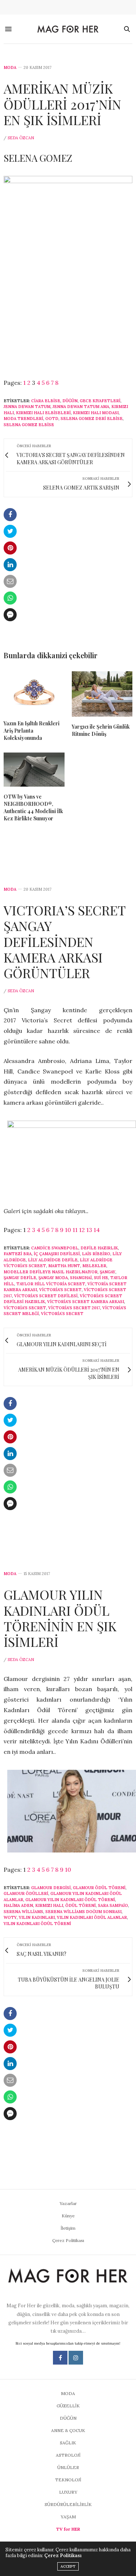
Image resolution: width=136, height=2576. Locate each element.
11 (75, 1230)
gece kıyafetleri (100, 401)
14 (97, 1230)
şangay (108, 1272)
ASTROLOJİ (68, 2455)
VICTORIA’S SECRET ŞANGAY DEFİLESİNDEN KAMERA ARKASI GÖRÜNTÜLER (65, 941)
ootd (52, 419)
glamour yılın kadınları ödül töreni (70, 1900)
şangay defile (20, 1278)
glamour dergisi (51, 1888)
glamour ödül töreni (99, 1888)
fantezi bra (18, 1254)
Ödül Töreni (81, 1905)
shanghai (81, 1278)
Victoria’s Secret (62, 1314)
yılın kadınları (37, 1917)
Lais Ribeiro (96, 1254)
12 (82, 1230)
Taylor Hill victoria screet (51, 1284)
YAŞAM (68, 2517)
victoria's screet (60, 1290)
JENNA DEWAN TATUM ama (81, 407)
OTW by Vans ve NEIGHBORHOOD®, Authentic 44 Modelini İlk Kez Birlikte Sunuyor (33, 807)
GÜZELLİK (68, 2406)
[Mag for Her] (68, 29)
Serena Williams (23, 1912)
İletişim (68, 2228)
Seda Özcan (21, 138)
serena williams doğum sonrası (83, 1912)
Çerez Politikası (68, 2240)
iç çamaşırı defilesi (57, 1254)
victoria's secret (25, 1308)
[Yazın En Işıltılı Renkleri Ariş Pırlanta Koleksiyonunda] (34, 692)
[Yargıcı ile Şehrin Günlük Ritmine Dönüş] (102, 694)
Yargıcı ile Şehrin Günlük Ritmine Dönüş (101, 730)
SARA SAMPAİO (113, 1905)
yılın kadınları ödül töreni (37, 1924)
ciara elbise (46, 401)
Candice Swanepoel (55, 1248)
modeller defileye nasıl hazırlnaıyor (51, 1272)
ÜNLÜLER (68, 2467)
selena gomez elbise (29, 425)
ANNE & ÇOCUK (68, 2430)
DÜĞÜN (68, 2418)
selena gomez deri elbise (92, 419)
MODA (10, 68)
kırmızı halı (49, 1905)
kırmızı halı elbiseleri (43, 413)
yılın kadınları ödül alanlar (92, 1917)
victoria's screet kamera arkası (86, 1302)
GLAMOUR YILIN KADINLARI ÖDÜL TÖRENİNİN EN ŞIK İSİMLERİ (60, 1618)
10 (68, 1230)
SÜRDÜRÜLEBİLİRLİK (68, 2504)
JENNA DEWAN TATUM (27, 407)
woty (10, 1917)
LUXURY (68, 2492)
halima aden (18, 1905)
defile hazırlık (99, 1248)
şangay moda (53, 1278)
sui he (101, 1278)
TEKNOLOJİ (68, 2480)
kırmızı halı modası (96, 413)
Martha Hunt (64, 1266)
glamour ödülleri (26, 1893)
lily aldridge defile (53, 1260)
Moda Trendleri (23, 419)
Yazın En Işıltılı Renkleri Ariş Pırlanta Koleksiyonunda (32, 731)
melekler (94, 1266)
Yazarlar (68, 2203)
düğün (70, 401)
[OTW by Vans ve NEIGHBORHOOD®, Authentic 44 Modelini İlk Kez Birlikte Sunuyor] (34, 770)
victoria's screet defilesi (46, 1296)
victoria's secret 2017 (74, 1308)
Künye (68, 2216)
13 (89, 1230)
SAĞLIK (68, 2443)
